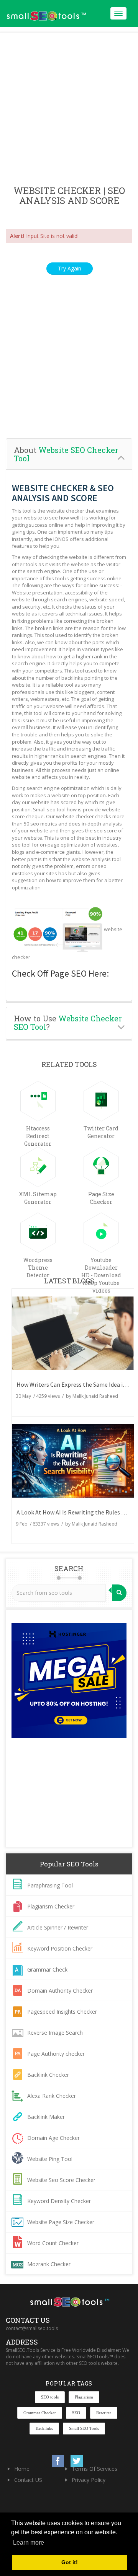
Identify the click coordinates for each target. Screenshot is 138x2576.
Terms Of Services (94, 2469)
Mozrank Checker (49, 2264)
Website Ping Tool (50, 2159)
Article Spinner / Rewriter (58, 1927)
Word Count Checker (53, 2243)
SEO (76, 2413)
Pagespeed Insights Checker (62, 2012)
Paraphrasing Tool (50, 1885)
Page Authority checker (56, 2054)
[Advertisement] (69, 110)
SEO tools (50, 2397)
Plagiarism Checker (51, 1906)
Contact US (28, 2480)
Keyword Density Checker (59, 2201)
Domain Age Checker (53, 2138)
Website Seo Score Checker (61, 2180)
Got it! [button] (70, 2562)
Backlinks (44, 2428)
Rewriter (104, 2413)
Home (22, 2469)
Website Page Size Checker (61, 2222)
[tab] (69, 454)
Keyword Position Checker (60, 1948)
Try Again (70, 268)
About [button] (66, 454)
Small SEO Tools (84, 2428)
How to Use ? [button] (68, 1023)
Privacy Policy (89, 2480)
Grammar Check (47, 1969)
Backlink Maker (46, 2117)
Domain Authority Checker (60, 1991)
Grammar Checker (40, 2413)
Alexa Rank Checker (52, 2096)
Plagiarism (84, 2397)
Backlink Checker (48, 2075)
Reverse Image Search (55, 2033)
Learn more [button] (29, 2543)
